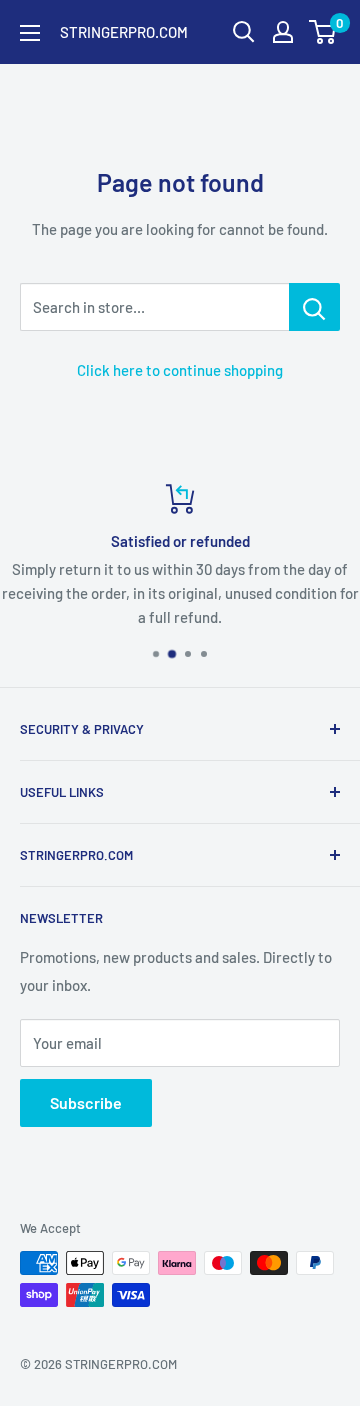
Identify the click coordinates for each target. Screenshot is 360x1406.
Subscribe (86, 1102)
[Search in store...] (314, 307)
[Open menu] (30, 33)
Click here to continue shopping (180, 370)
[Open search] (244, 32)
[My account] (283, 32)
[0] (323, 32)
